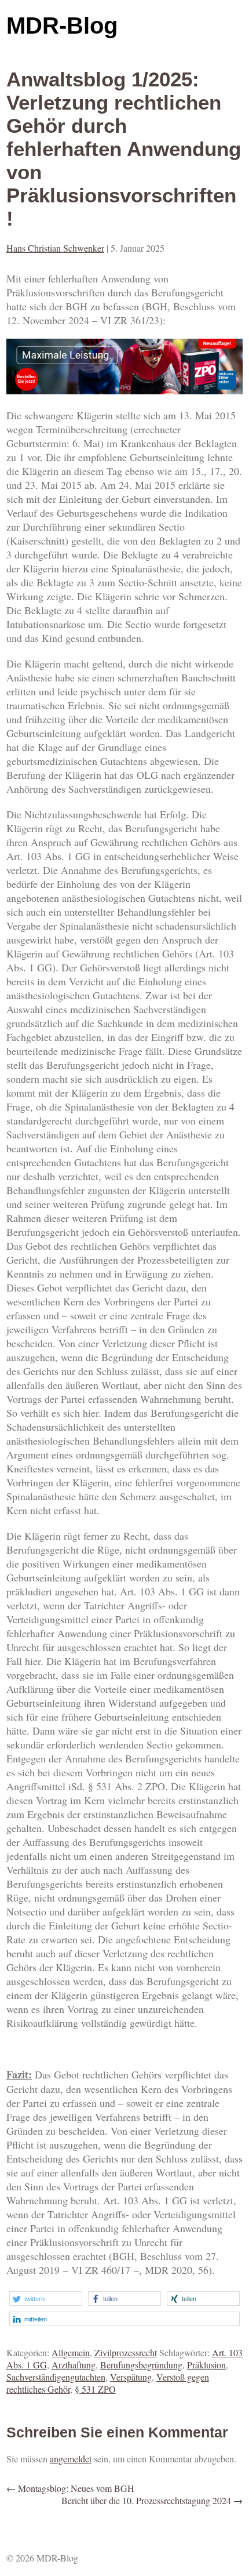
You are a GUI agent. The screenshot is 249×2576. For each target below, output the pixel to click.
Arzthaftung (74, 2365)
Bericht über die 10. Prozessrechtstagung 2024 (152, 2500)
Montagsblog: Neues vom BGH (70, 2488)
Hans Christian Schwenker (55, 248)
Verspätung (131, 2377)
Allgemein (71, 2352)
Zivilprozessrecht (126, 2352)
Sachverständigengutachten (56, 2377)
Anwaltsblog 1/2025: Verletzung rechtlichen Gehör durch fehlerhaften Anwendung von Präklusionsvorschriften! (124, 149)
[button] (46, 2299)
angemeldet (71, 2459)
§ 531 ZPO (95, 2389)
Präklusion (206, 2365)
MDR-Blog (62, 26)
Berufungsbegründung (141, 2365)
